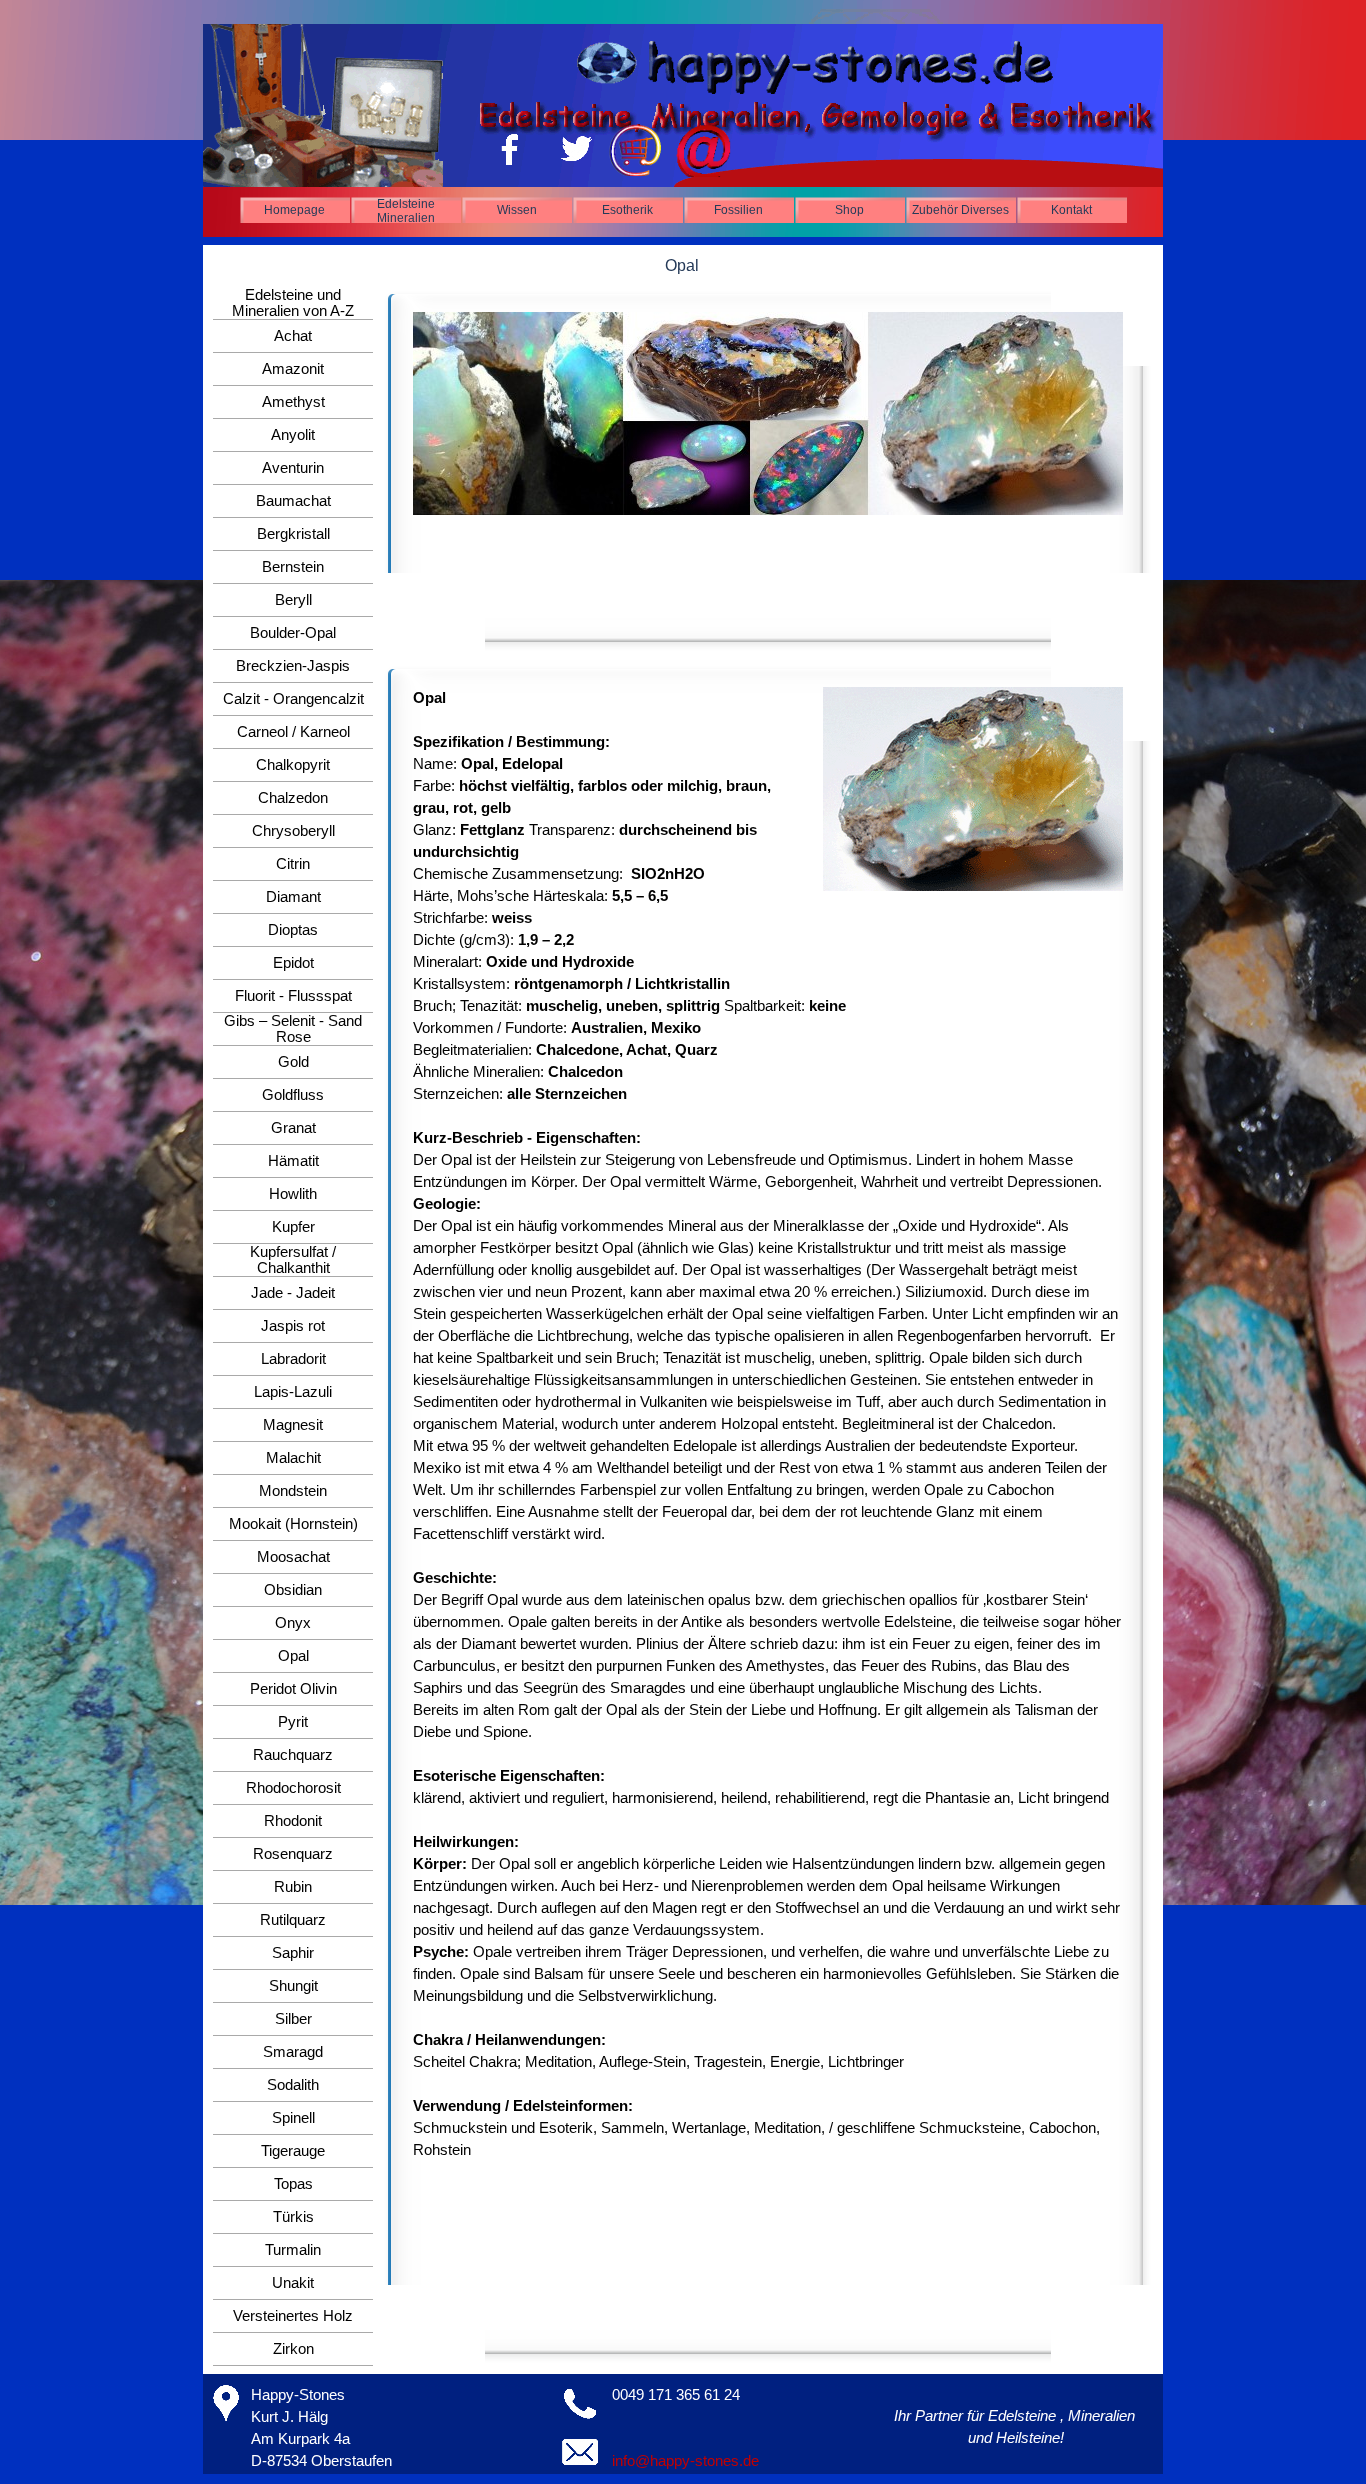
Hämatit (293, 1161)
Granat (293, 1128)
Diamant (293, 897)
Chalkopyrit (293, 765)
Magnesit (293, 1425)
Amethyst (293, 402)
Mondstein (293, 1491)
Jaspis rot (293, 1326)
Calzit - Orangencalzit (293, 699)
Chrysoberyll (293, 831)
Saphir (293, 1953)
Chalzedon (293, 798)
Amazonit (293, 369)
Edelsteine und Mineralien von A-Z (293, 303)
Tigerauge (293, 2151)
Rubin (293, 1887)
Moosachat (293, 1557)
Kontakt (1071, 210)
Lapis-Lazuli (293, 1392)
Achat (293, 336)
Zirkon (293, 2349)
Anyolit (293, 435)
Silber (293, 2019)
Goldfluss (293, 1095)
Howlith (293, 1194)
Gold (293, 1062)
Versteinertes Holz (293, 2316)
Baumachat (293, 501)
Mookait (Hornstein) (293, 1524)
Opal (293, 1656)
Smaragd (293, 2052)
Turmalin (293, 2250)
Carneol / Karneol (293, 732)
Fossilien (738, 210)
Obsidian (293, 1590)
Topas (293, 2184)
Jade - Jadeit (293, 1293)
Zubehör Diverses (960, 210)
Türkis (293, 2217)
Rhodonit (293, 1821)
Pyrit (293, 1722)
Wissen (517, 210)
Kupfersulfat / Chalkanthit (293, 1260)
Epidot (293, 963)
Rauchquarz (293, 1755)
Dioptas (293, 930)
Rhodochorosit (293, 1788)
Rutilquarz (293, 1920)
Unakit (293, 2283)
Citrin (293, 864)
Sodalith (293, 2085)
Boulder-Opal (293, 633)
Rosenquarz (293, 1854)
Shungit (293, 1986)
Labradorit (293, 1359)
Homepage (294, 210)
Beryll (293, 600)
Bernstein (293, 567)
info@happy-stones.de (685, 2461)
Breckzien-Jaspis (293, 666)
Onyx (293, 1623)
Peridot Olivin (293, 1689)
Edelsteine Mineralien (406, 211)
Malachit (293, 1458)
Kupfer (293, 1227)
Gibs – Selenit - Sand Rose (293, 1029)
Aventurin (293, 468)
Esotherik (627, 210)
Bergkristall (293, 534)
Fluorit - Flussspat (293, 996)
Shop (849, 210)
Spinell (293, 2118)
